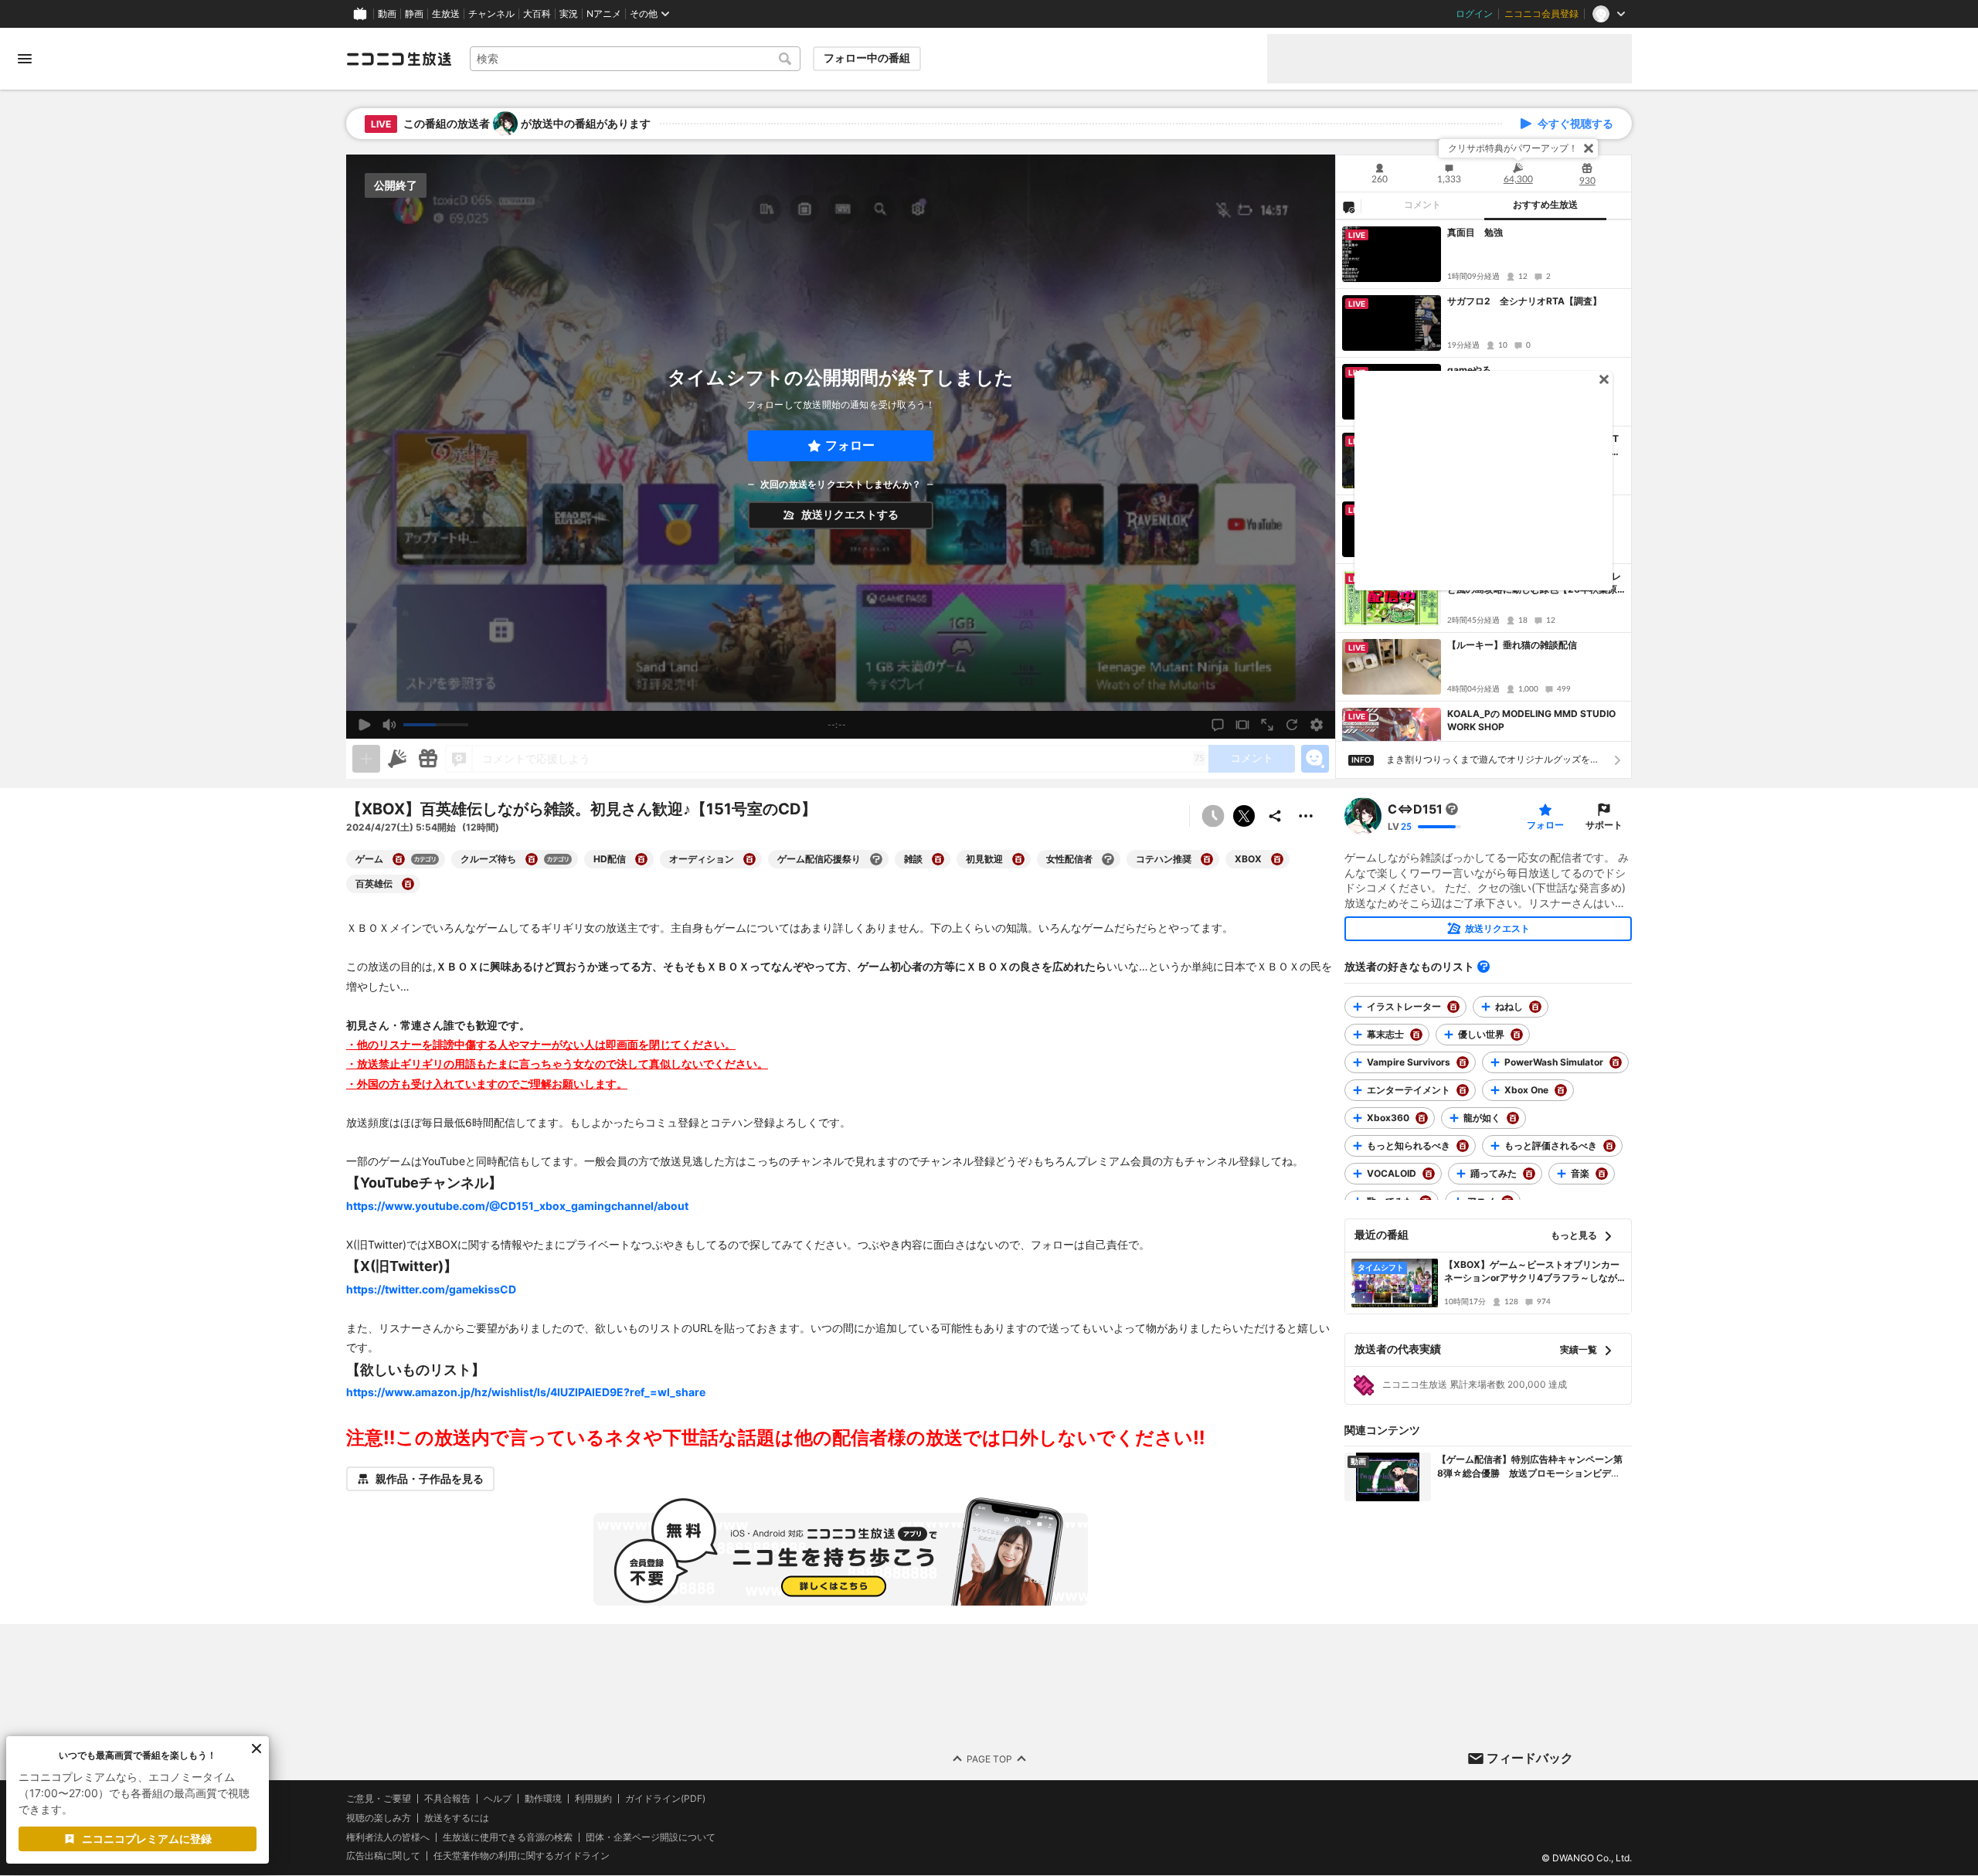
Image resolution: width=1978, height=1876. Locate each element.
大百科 (537, 14)
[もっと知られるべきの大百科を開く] (1463, 1146)
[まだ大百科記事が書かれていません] (1452, 809)
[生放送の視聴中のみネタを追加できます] (366, 759)
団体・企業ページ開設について (651, 1837)
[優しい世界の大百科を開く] (1517, 1035)
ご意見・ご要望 (379, 1798)
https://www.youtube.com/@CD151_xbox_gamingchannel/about (517, 1206)
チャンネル (491, 14)
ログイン (1474, 14)
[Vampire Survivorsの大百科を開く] (1463, 1062)
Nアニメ (604, 14)
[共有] (1275, 816)
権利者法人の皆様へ (388, 1837)
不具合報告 (447, 1799)
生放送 (446, 14)
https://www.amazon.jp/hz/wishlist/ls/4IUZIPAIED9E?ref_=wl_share (526, 1392)
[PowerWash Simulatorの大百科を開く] (1616, 1062)
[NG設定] (1348, 206)
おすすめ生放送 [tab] (1545, 205)
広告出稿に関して (383, 1856)
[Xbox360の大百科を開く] (1422, 1118)
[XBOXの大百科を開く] (1277, 859)
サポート (1604, 825)
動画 (387, 14)
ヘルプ (498, 1799)
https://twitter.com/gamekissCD (431, 1289)
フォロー (850, 445)
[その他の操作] (1306, 816)
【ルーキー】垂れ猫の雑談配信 (1512, 645)
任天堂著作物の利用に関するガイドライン (522, 1857)
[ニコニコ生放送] (399, 59)
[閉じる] (1589, 148)
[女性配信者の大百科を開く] (1108, 859)
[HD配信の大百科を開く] (641, 859)
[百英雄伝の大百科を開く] (408, 884)
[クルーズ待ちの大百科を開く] (532, 859)
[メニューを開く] (25, 59)
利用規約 (593, 1799)
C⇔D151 (1415, 809)
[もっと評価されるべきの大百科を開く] (1609, 1146)
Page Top (989, 1759)
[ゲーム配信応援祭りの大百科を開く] (876, 859)
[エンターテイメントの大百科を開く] (1463, 1090)
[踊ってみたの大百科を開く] (1529, 1174)
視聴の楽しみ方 (379, 1818)
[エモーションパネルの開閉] (1315, 759)
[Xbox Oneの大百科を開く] (1561, 1090)
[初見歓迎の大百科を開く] (1018, 859)
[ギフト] (428, 759)
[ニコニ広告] (397, 759)
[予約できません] (1213, 816)
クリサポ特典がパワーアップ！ (1513, 148)
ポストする (1244, 816)
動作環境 (543, 1799)
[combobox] (635, 59)
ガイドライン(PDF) (665, 1799)
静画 (414, 14)
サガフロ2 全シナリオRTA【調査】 (1524, 301)
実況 (569, 14)
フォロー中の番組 (867, 58)
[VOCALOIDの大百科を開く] (1429, 1174)
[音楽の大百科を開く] (1602, 1174)
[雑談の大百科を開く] (938, 859)
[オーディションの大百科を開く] (749, 859)
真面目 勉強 (1475, 232)
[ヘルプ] (1483, 967)
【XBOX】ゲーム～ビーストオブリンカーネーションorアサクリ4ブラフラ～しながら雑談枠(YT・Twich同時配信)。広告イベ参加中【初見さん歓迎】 (1533, 1272)
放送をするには (457, 1818)
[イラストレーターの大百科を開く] (1453, 1007)
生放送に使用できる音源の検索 (508, 1837)
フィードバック (1530, 1758)
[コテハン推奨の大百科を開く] (1207, 859)
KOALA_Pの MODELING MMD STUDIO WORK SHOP (1531, 720)
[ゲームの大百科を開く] (399, 859)
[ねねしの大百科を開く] (1535, 1007)
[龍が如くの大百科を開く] (1513, 1118)
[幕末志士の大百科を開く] (1416, 1035)
